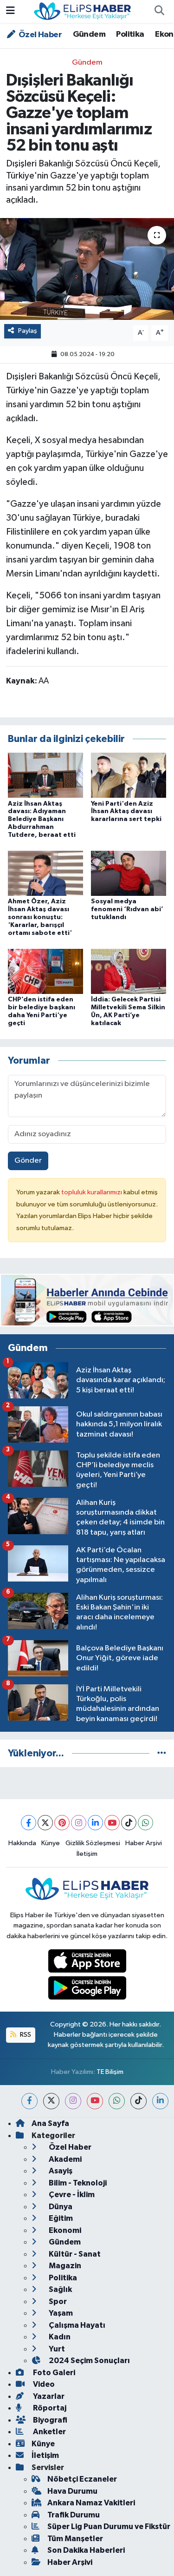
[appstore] (87, 1963)
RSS (25, 2035)
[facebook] (29, 2101)
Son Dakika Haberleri (86, 2550)
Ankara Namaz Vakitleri (91, 2503)
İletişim (87, 1854)
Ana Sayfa (50, 2123)
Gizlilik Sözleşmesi (93, 1843)
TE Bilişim (110, 2072)
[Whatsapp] (145, 1823)
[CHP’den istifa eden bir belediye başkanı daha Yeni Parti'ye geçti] (45, 971)
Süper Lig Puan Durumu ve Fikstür (109, 2526)
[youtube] (95, 2101)
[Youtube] (112, 1823)
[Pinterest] (62, 1823)
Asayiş (60, 2171)
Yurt (56, 2349)
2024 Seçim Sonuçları (89, 2361)
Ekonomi (64, 2230)
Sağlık (60, 2289)
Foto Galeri (53, 2373)
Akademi (64, 2159)
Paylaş (28, 331)
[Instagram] (79, 1823)
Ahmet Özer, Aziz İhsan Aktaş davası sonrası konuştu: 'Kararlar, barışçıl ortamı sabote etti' (40, 917)
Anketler (49, 2432)
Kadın (59, 2337)
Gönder (28, 1161)
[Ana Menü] (10, 11)
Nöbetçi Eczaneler (82, 2479)
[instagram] (73, 2101)
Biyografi (49, 2420)
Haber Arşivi (144, 1843)
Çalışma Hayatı (76, 2325)
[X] (45, 1823)
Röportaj (49, 2408)
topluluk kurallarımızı (92, 1192)
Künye (51, 1843)
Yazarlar (48, 2396)
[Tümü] (162, 1753)
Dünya (60, 2207)
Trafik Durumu (74, 2515)
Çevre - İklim (71, 2195)
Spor (57, 2301)
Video (43, 2384)
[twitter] (51, 2101)
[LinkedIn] (95, 1823)
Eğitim (60, 2218)
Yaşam (60, 2313)
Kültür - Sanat (74, 2254)
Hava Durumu (72, 2491)
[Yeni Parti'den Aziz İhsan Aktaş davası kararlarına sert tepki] (129, 775)
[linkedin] (160, 2101)
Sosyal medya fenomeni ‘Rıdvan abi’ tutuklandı (127, 909)
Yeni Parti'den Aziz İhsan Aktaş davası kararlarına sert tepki (126, 812)
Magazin (64, 2266)
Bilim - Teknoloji (77, 2183)
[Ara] (159, 12)
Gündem (89, 34)
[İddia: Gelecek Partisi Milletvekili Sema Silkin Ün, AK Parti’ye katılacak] (129, 971)
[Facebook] (29, 1823)
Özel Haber (39, 35)
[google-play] (87, 1990)
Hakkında (22, 1843)
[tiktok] (139, 2101)
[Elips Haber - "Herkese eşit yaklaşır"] (83, 11)
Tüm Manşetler (75, 2539)
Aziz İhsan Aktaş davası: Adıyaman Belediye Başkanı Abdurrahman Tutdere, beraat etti (42, 819)
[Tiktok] (129, 1823)
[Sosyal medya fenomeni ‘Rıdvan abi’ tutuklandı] (129, 873)
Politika (130, 34)
